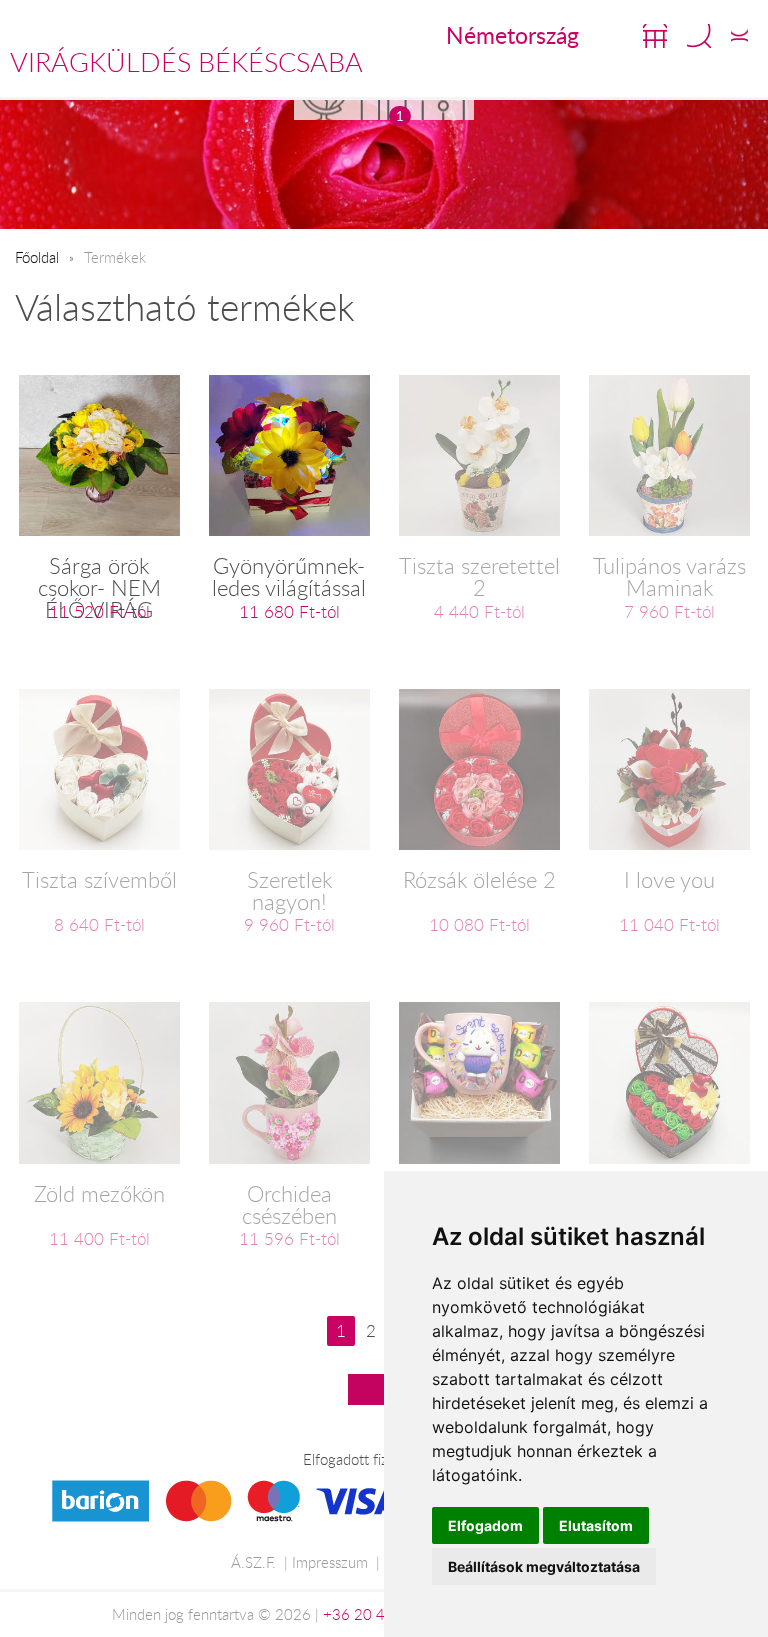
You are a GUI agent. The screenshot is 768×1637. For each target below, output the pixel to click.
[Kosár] (655, 36)
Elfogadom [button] (485, 1525)
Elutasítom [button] (596, 1525)
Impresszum (330, 1562)
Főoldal (37, 257)
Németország (512, 35)
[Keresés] (699, 36)
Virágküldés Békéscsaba (186, 62)
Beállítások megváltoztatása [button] (544, 1566)
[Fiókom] (739, 36)
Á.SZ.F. (253, 1562)
